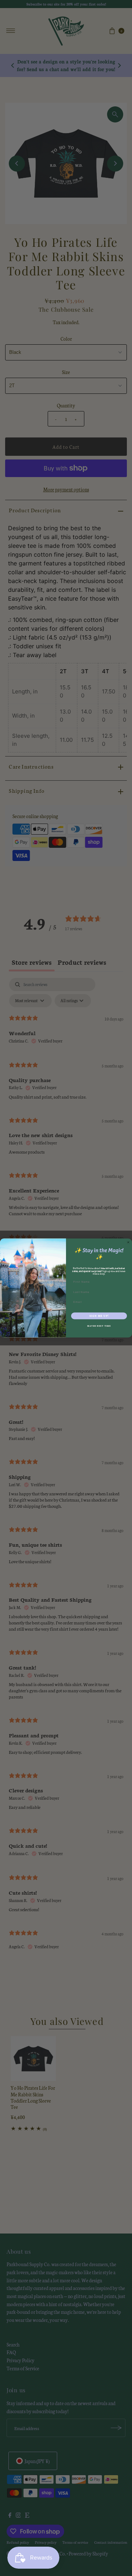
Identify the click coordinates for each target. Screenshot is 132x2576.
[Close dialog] (128, 1242)
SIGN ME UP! (99, 1316)
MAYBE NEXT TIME (99, 1326)
